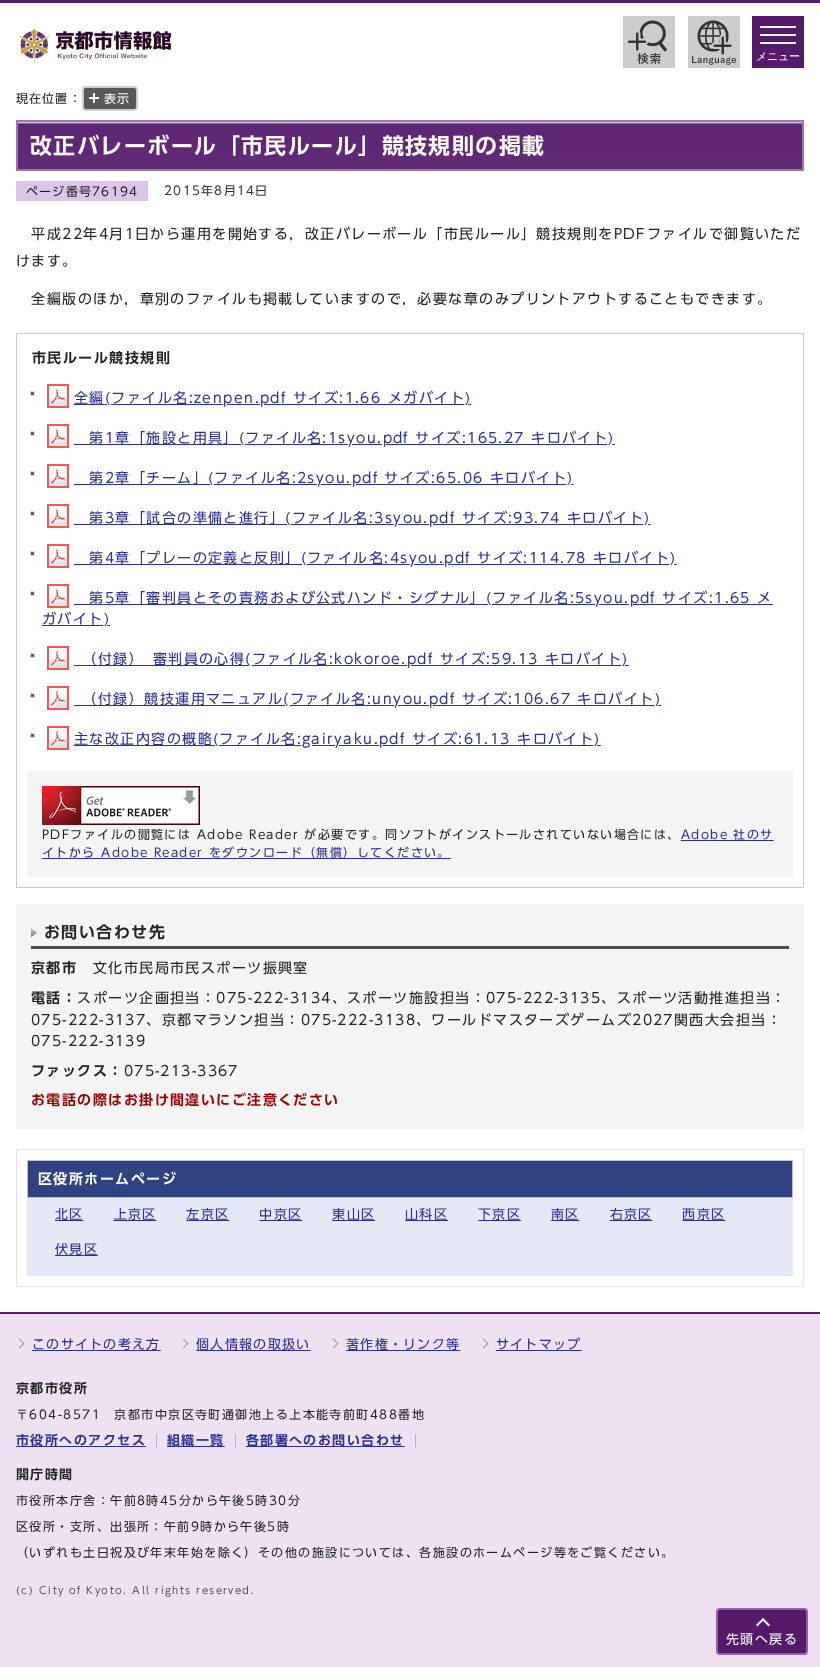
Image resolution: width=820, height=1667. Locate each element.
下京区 (499, 1214)
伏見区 (76, 1249)
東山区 (353, 1214)
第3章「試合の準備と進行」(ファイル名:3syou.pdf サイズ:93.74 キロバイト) (362, 517)
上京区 (135, 1214)
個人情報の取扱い (253, 1344)
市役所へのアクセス (81, 1440)
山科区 (426, 1214)
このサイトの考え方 (96, 1344)
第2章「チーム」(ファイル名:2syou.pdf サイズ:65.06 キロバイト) (323, 477)
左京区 (207, 1214)
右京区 (631, 1214)
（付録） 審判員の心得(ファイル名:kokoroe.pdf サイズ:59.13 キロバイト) (351, 658)
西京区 (703, 1214)
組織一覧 (196, 1440)
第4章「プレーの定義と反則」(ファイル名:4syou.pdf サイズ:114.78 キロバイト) (375, 557)
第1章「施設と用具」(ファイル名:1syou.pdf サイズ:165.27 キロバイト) (344, 437)
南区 (565, 1214)
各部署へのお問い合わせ (325, 1440)
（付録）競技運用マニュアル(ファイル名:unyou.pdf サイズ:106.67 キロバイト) (367, 698)
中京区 (280, 1214)
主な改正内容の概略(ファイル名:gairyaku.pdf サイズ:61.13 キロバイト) (337, 738)
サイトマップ (539, 1344)
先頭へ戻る (762, 1639)
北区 (69, 1214)
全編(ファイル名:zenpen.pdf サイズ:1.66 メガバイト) (272, 397)
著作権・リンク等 (403, 1344)
